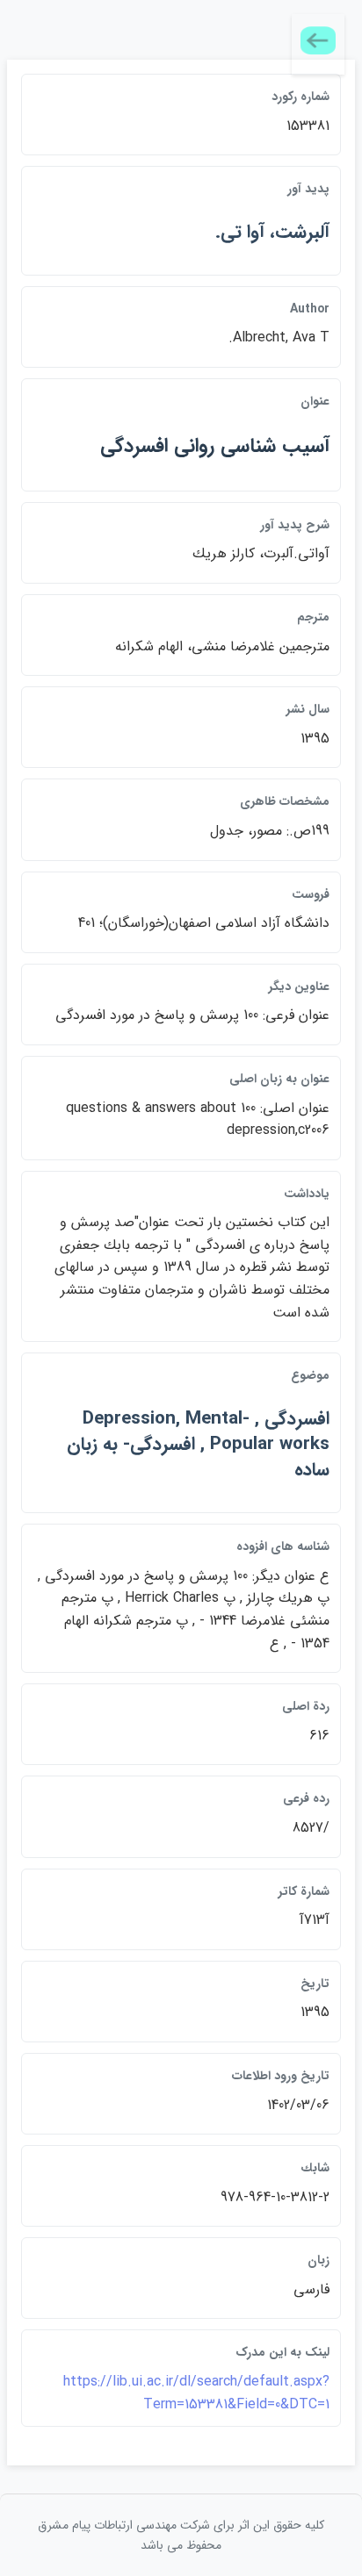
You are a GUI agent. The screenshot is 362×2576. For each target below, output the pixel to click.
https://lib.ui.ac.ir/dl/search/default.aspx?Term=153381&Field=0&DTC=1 (196, 2393)
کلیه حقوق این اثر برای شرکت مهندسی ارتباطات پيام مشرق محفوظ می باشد (181, 2535)
